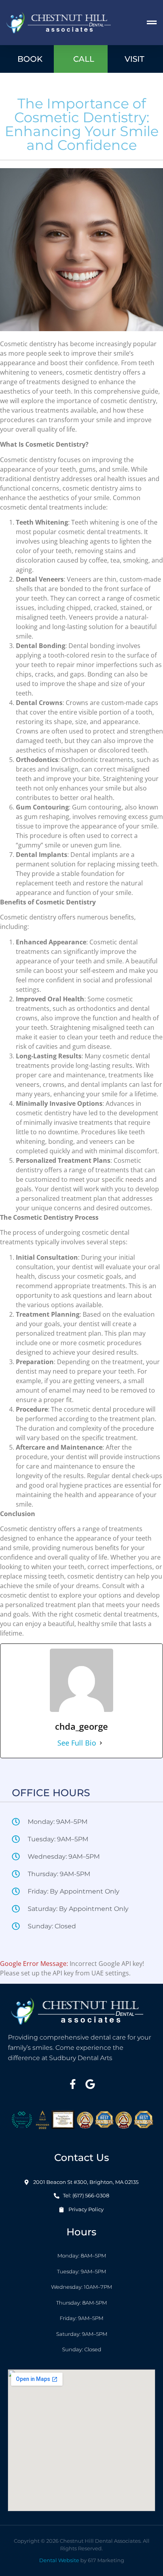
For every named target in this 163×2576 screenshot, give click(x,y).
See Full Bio (77, 1743)
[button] (152, 23)
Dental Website (59, 2560)
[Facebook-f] (73, 2084)
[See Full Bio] (101, 1743)
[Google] (90, 2084)
